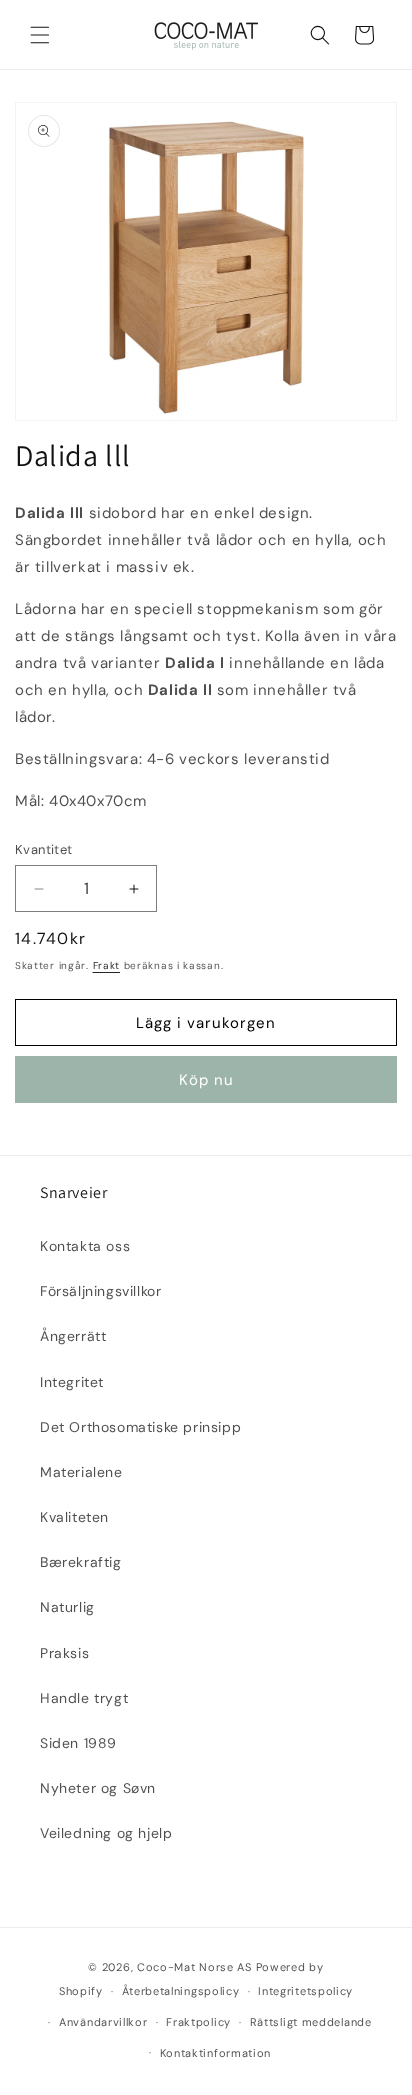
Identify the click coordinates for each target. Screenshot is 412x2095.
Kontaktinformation (216, 2053)
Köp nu (206, 1080)
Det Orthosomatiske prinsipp (140, 1427)
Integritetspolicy (305, 1991)
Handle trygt (84, 1698)
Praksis (64, 1653)
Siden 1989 (78, 1743)
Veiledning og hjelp (106, 1833)
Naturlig (67, 1607)
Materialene (81, 1472)
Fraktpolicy (198, 2022)
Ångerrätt (73, 1336)
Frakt (107, 965)
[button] (40, 35)
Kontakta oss (85, 1246)
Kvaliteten (74, 1517)
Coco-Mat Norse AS (194, 1967)
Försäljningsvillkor (100, 1291)
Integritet (72, 1382)
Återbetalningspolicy (181, 1991)
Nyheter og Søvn (98, 1788)
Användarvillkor (103, 2022)
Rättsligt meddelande (311, 2022)
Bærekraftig (81, 1562)
